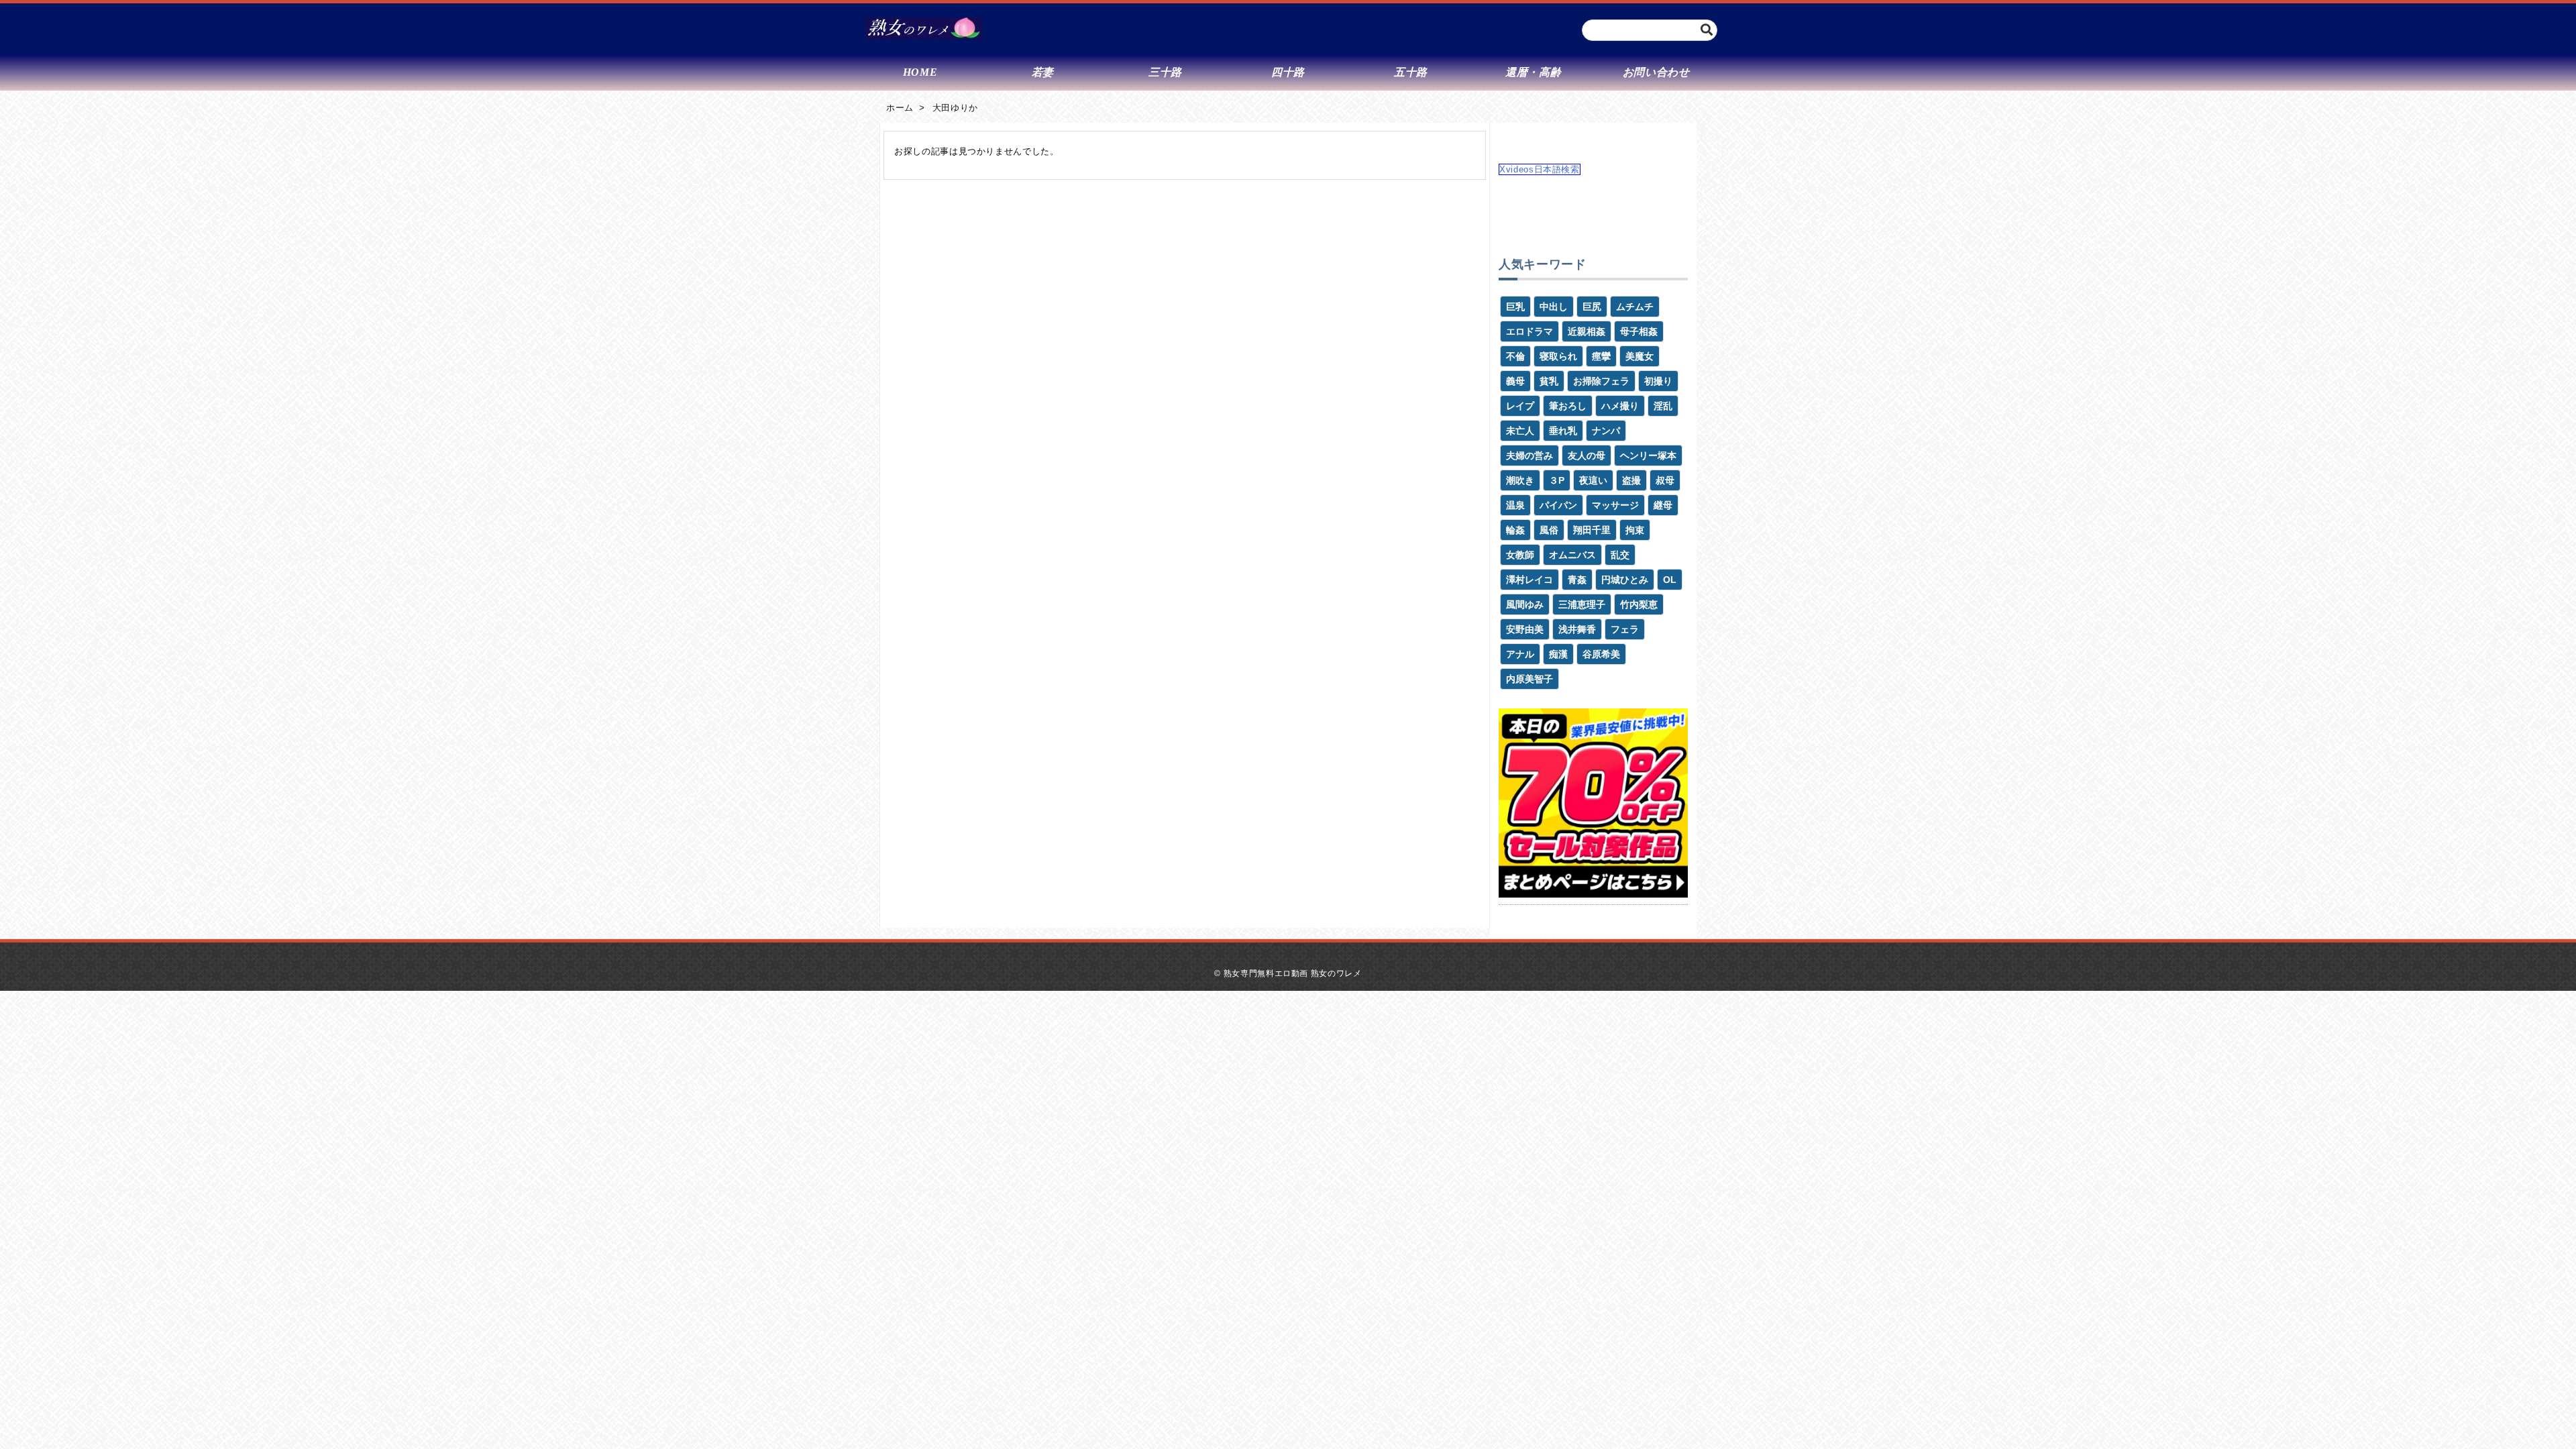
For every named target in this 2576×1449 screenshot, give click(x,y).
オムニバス (1572, 555)
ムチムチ (1635, 307)
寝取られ (1558, 356)
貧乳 (1549, 381)
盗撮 (1631, 480)
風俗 (1549, 530)
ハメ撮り (1620, 406)
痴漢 (1558, 654)
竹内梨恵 (1639, 604)
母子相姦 (1639, 331)
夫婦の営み (1529, 455)
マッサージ (1615, 505)
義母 (1515, 381)
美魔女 (1640, 356)
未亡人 (1520, 431)
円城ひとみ (1625, 580)
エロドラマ (1529, 331)
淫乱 (1663, 406)
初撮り (1658, 381)
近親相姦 (1587, 331)
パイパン (1558, 505)
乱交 (1620, 555)
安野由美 (1525, 629)
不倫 (1515, 356)
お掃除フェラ (1601, 381)
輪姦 (1515, 530)
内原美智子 (1529, 679)
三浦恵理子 (1582, 604)
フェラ (1625, 629)
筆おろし (1568, 406)
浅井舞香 (1577, 629)
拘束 (1635, 530)
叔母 (1665, 480)
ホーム (900, 108)
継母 (1663, 505)
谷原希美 (1601, 654)
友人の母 (1587, 455)
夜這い (1593, 480)
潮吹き (1520, 480)
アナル (1520, 654)
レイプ (1520, 406)
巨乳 (1515, 307)
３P (1557, 480)
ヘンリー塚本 (1648, 455)
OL (1670, 580)
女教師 (1520, 555)
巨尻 (1592, 307)
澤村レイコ (1529, 580)
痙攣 (1601, 356)
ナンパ (1606, 431)
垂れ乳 (1563, 431)
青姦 (1577, 580)
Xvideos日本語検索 (1540, 169)
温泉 (1515, 505)
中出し (1554, 307)
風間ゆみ (1525, 604)
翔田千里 (1592, 530)
